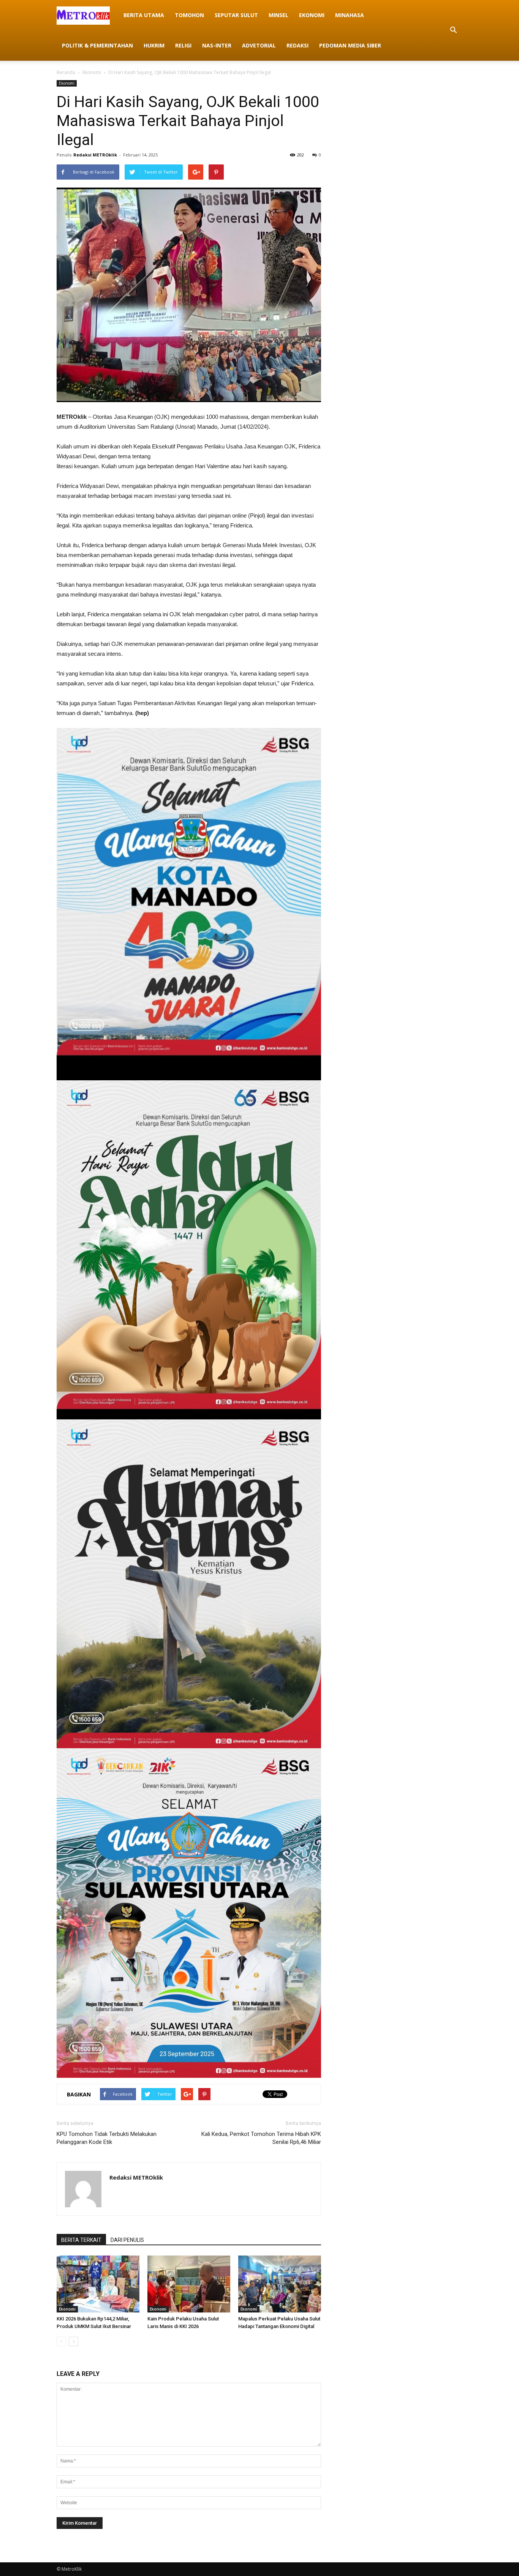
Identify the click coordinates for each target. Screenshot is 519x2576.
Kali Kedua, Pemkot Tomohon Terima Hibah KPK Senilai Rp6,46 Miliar (261, 2138)
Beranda (66, 72)
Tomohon (189, 15)
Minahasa (350, 15)
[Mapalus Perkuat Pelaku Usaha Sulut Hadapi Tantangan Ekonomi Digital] (280, 2284)
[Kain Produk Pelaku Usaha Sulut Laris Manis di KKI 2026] (189, 2284)
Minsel (278, 15)
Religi (183, 45)
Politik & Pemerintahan (97, 45)
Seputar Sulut (236, 15)
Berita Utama (144, 15)
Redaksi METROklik (95, 155)
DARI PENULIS (127, 2240)
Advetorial (259, 45)
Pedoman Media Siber (350, 45)
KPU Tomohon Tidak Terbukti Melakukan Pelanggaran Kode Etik (107, 2138)
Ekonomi (312, 15)
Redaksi (297, 45)
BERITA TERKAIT (81, 2240)
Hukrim (154, 45)
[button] (453, 30)
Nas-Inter (217, 45)
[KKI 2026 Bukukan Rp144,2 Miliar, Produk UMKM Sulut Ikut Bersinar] (98, 2284)
